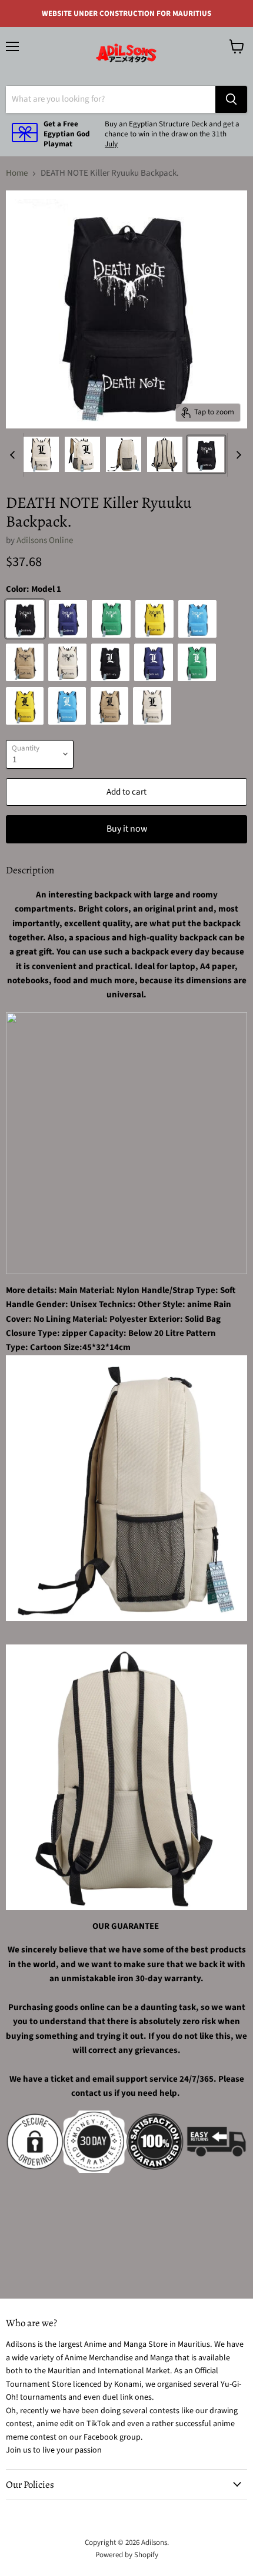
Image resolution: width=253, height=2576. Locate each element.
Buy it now (127, 829)
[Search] (231, 99)
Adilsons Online (45, 540)
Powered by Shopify (127, 2555)
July (111, 144)
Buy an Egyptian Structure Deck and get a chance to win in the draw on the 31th (172, 129)
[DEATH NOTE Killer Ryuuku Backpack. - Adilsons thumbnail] (41, 454)
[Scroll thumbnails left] (14, 455)
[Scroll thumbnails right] (237, 455)
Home (17, 173)
